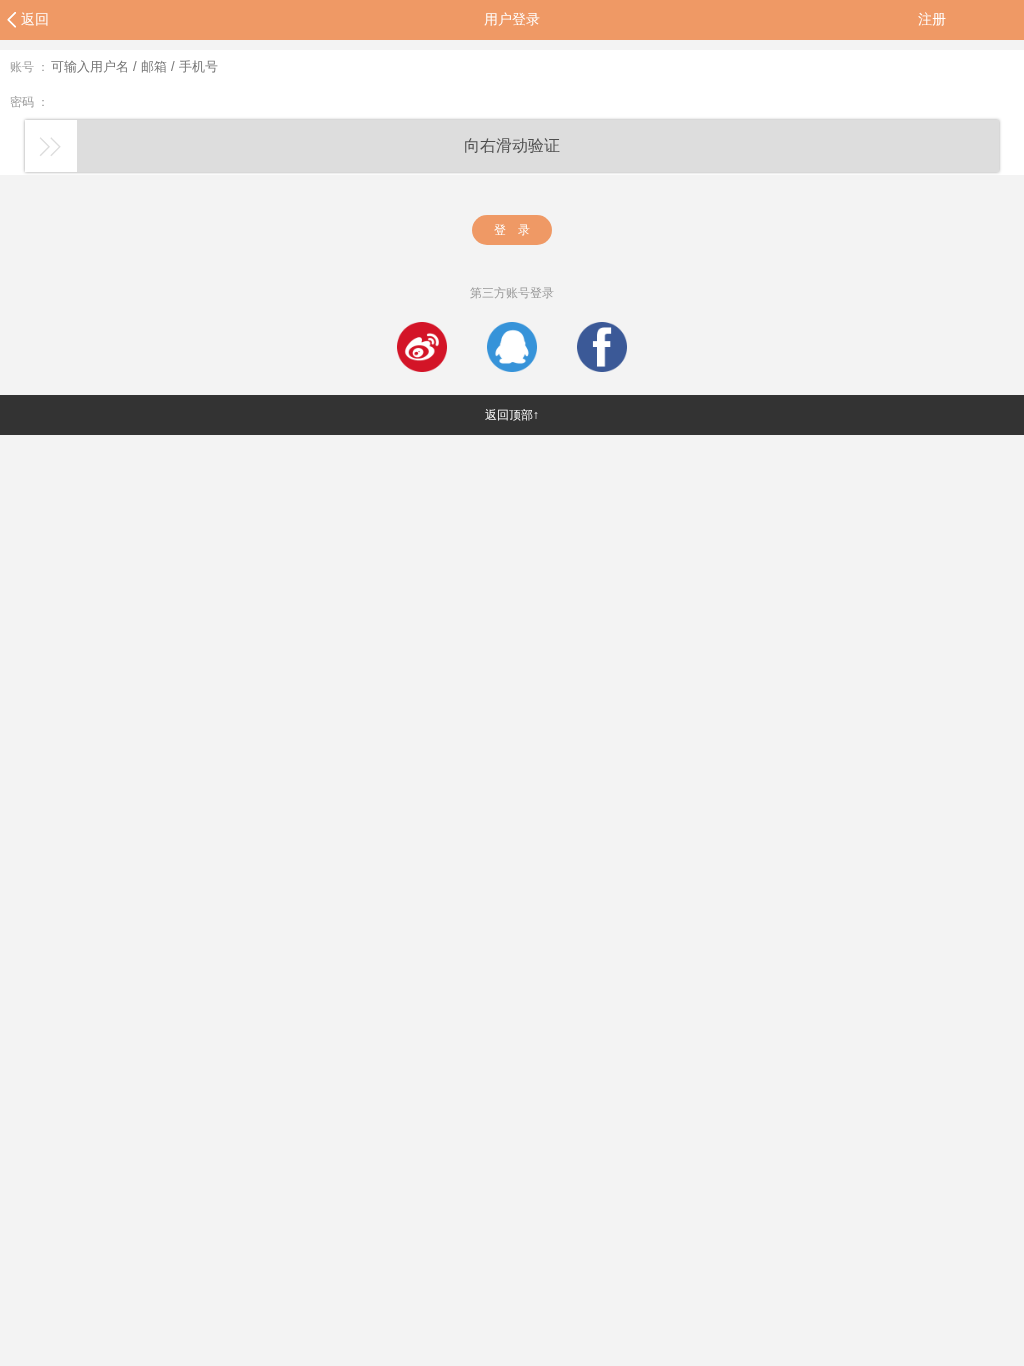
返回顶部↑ (512, 415)
